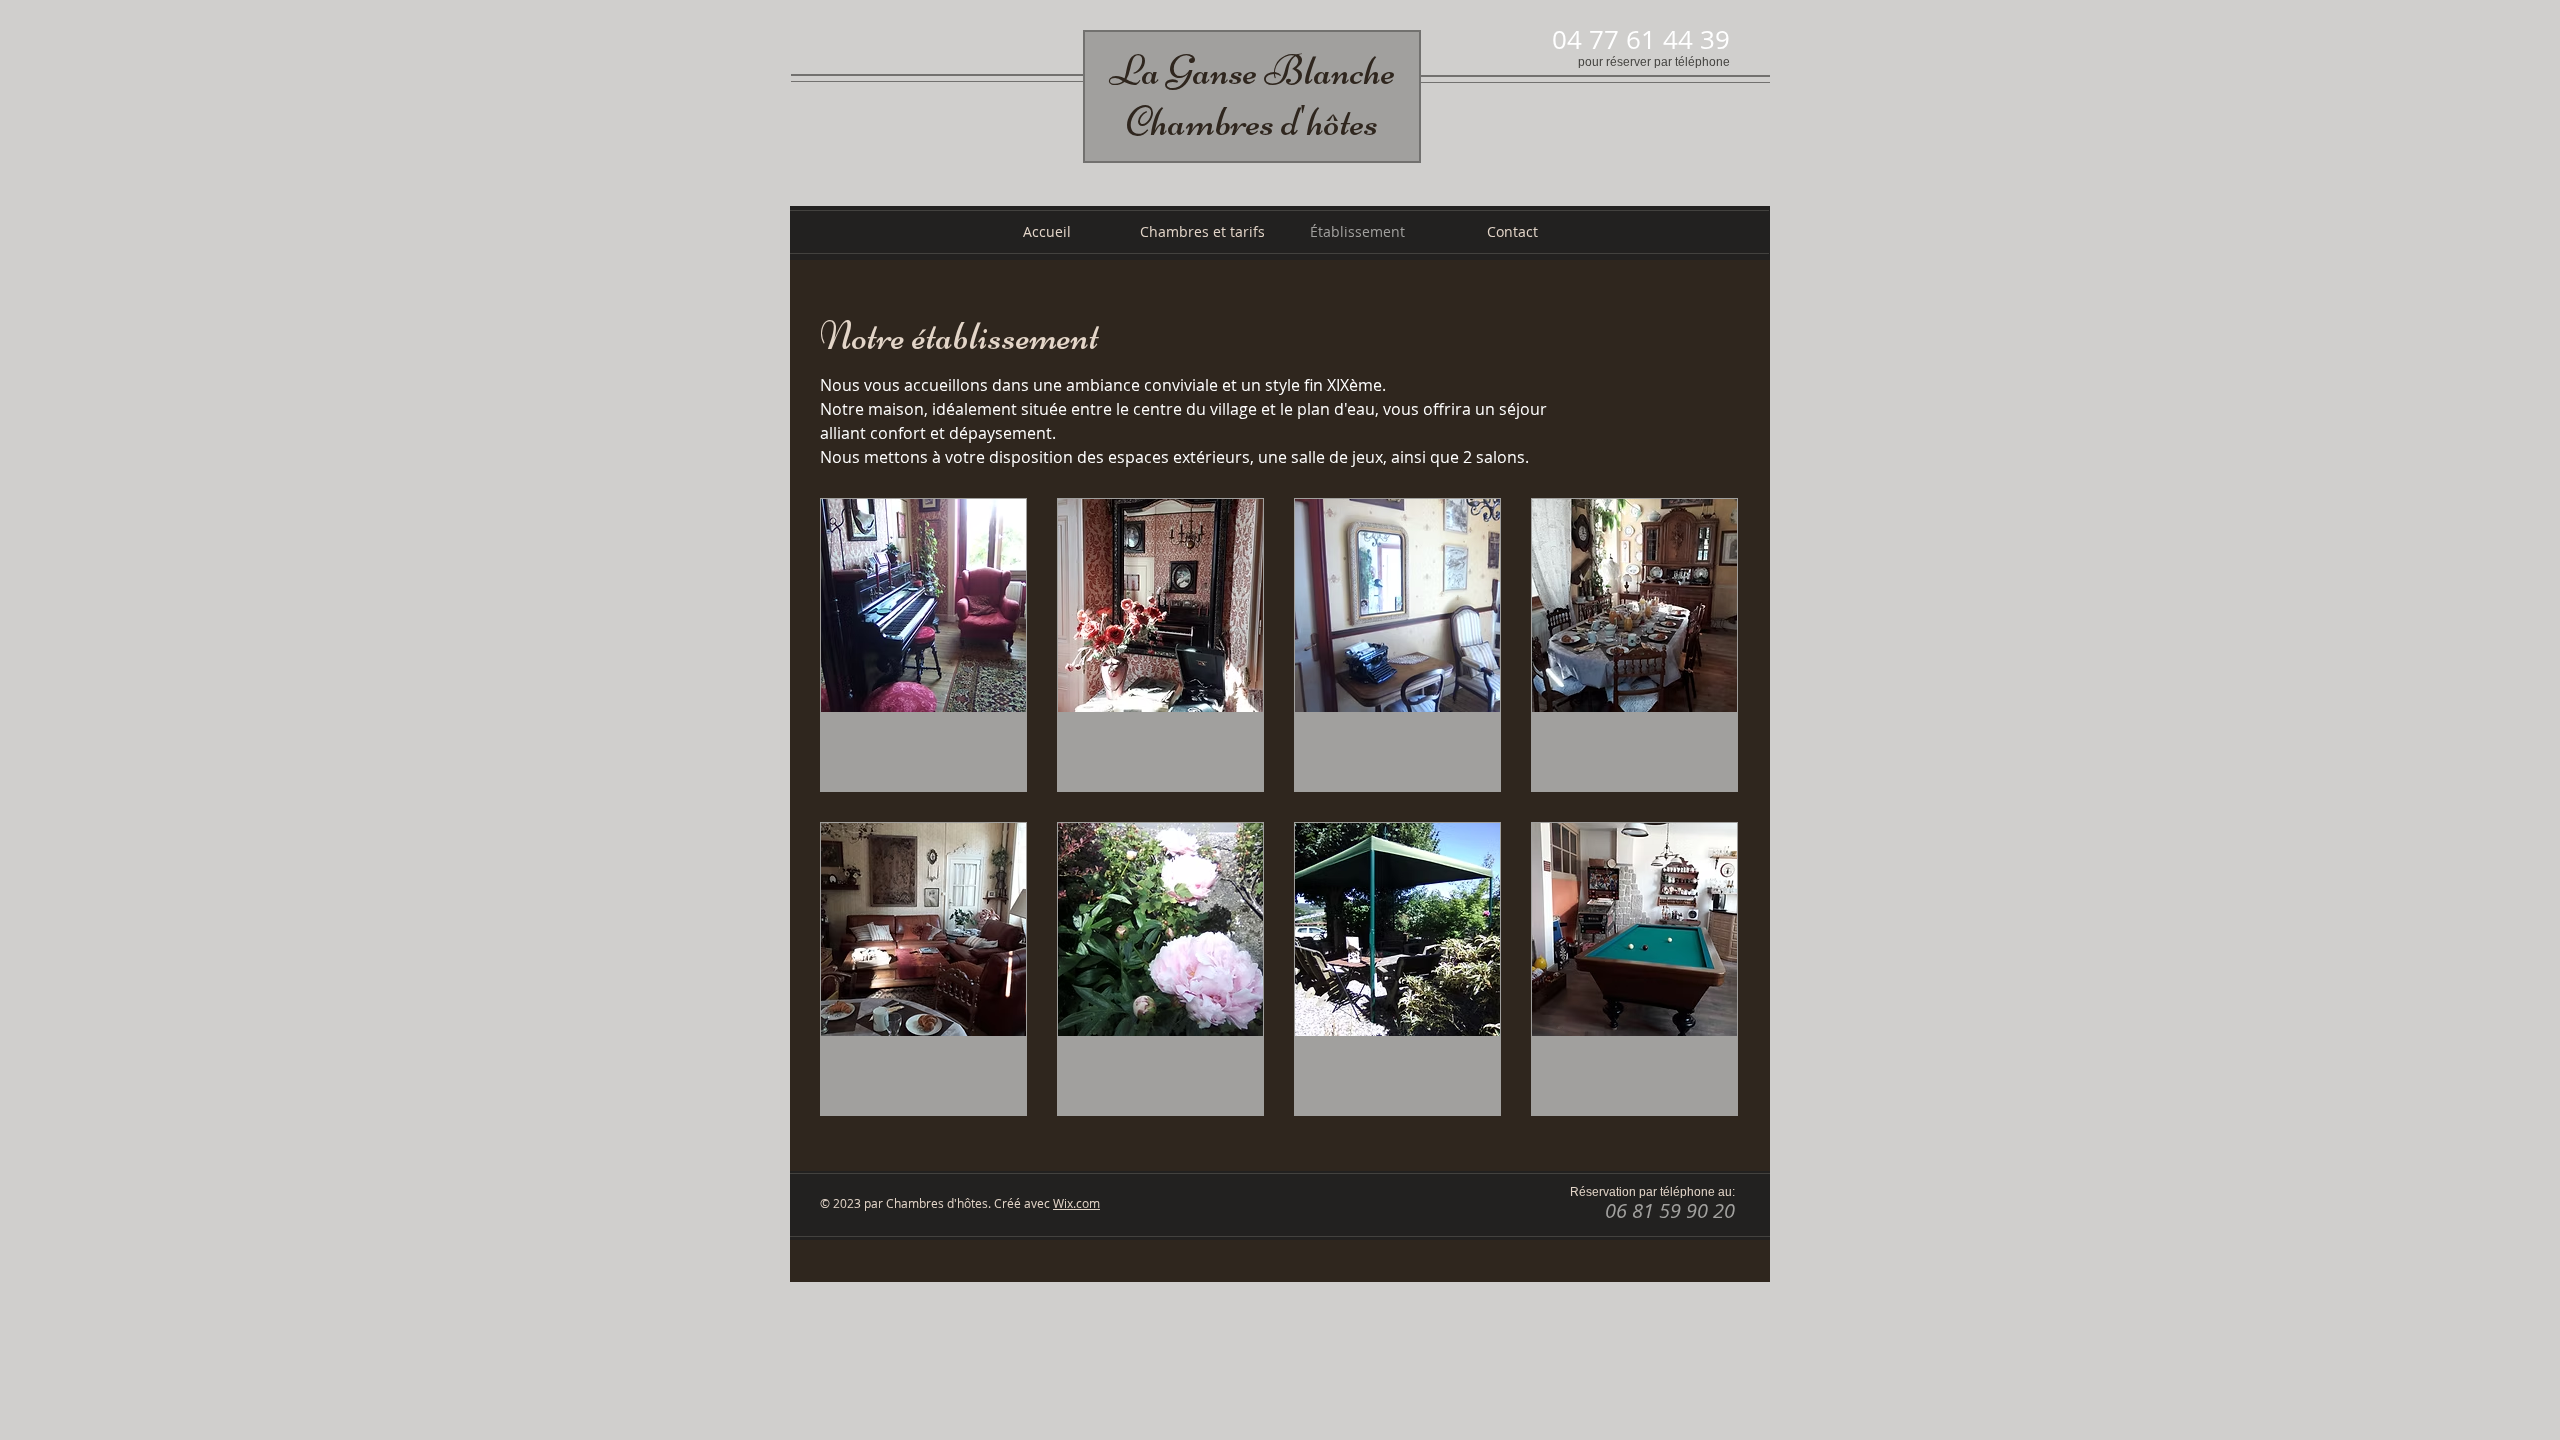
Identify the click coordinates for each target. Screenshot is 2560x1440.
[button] (923, 645)
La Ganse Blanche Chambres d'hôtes (1252, 96)
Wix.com (1076, 1203)
